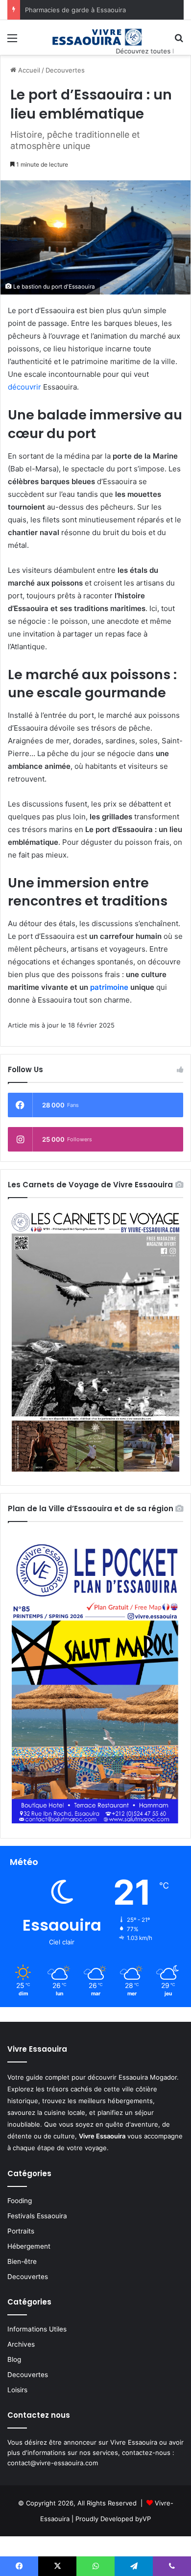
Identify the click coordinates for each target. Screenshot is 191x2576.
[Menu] (12, 41)
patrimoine (109, 987)
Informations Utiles (37, 2329)
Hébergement (29, 2246)
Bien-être (22, 2261)
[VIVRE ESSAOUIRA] (95, 37)
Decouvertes (65, 70)
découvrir (24, 387)
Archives (21, 2344)
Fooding (20, 2201)
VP (147, 2519)
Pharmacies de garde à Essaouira (75, 10)
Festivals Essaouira (37, 2216)
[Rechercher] (179, 41)
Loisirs (17, 2390)
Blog (14, 2359)
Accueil (28, 70)
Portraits (21, 2231)
